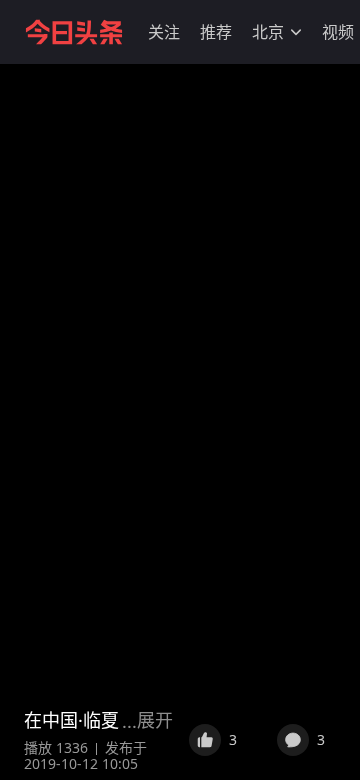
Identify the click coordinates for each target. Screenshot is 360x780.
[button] (164, 32)
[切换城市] (296, 32)
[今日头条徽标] (74, 32)
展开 (155, 720)
